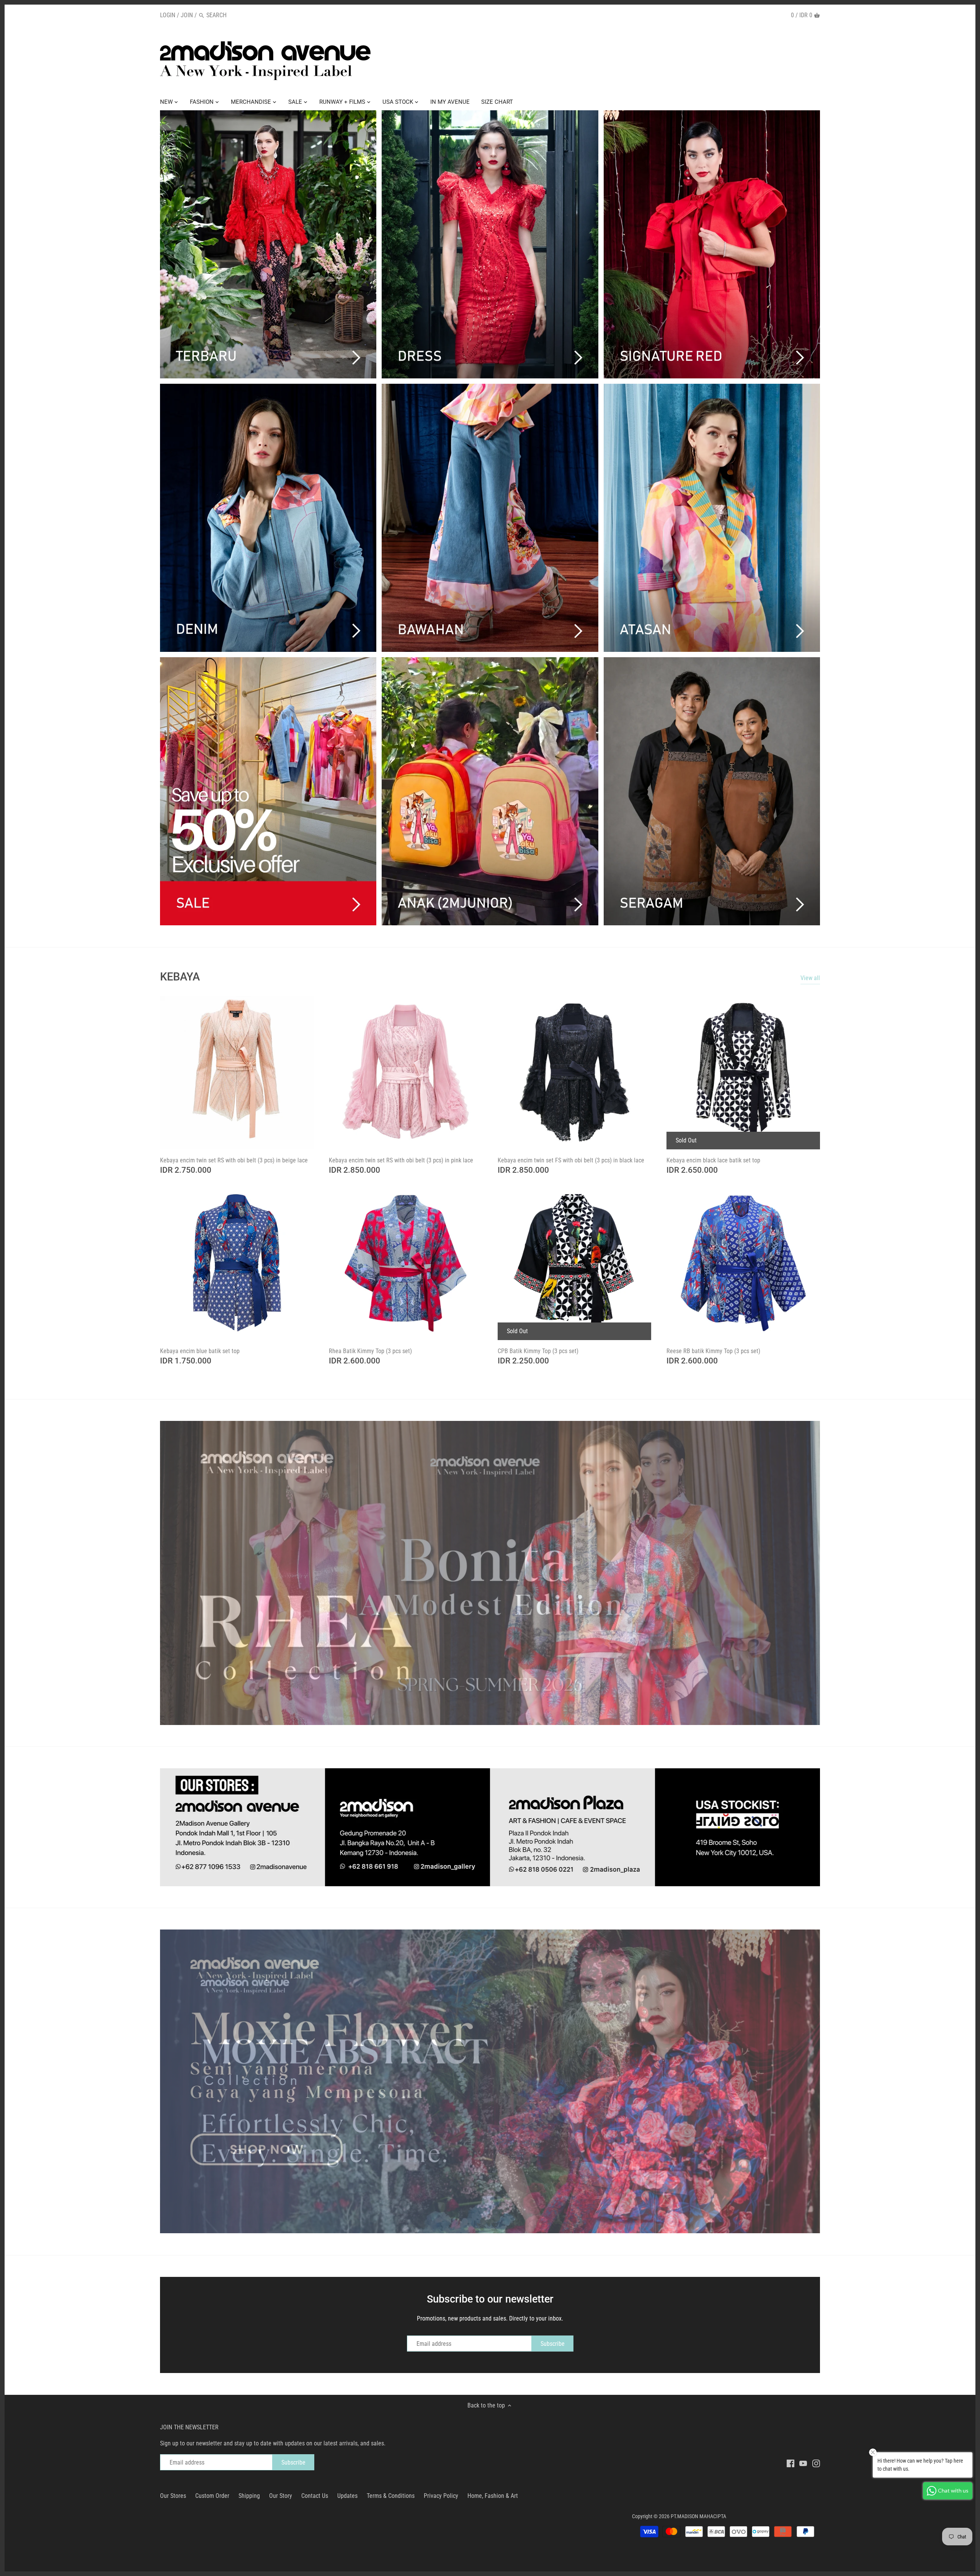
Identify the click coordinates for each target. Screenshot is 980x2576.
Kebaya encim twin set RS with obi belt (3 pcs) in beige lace (234, 1160)
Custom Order (212, 2496)
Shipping (249, 2496)
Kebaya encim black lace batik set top (713, 1160)
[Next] (835, 1573)
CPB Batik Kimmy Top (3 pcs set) (538, 1351)
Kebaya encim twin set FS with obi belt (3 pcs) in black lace (571, 1160)
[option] (490, 1573)
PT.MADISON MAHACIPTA (698, 2516)
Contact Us (315, 2496)
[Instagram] (816, 2463)
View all (810, 978)
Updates (347, 2496)
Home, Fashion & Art (493, 2496)
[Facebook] (791, 2463)
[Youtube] (803, 2463)
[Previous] (145, 1573)
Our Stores (173, 2496)
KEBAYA (180, 977)
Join (187, 15)
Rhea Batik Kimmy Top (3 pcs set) (370, 1351)
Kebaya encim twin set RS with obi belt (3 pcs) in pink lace (401, 1160)
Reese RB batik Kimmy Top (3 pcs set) (713, 1351)
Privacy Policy (441, 2496)
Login (168, 15)
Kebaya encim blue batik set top (200, 1351)
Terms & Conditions (391, 2496)
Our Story (281, 2496)
